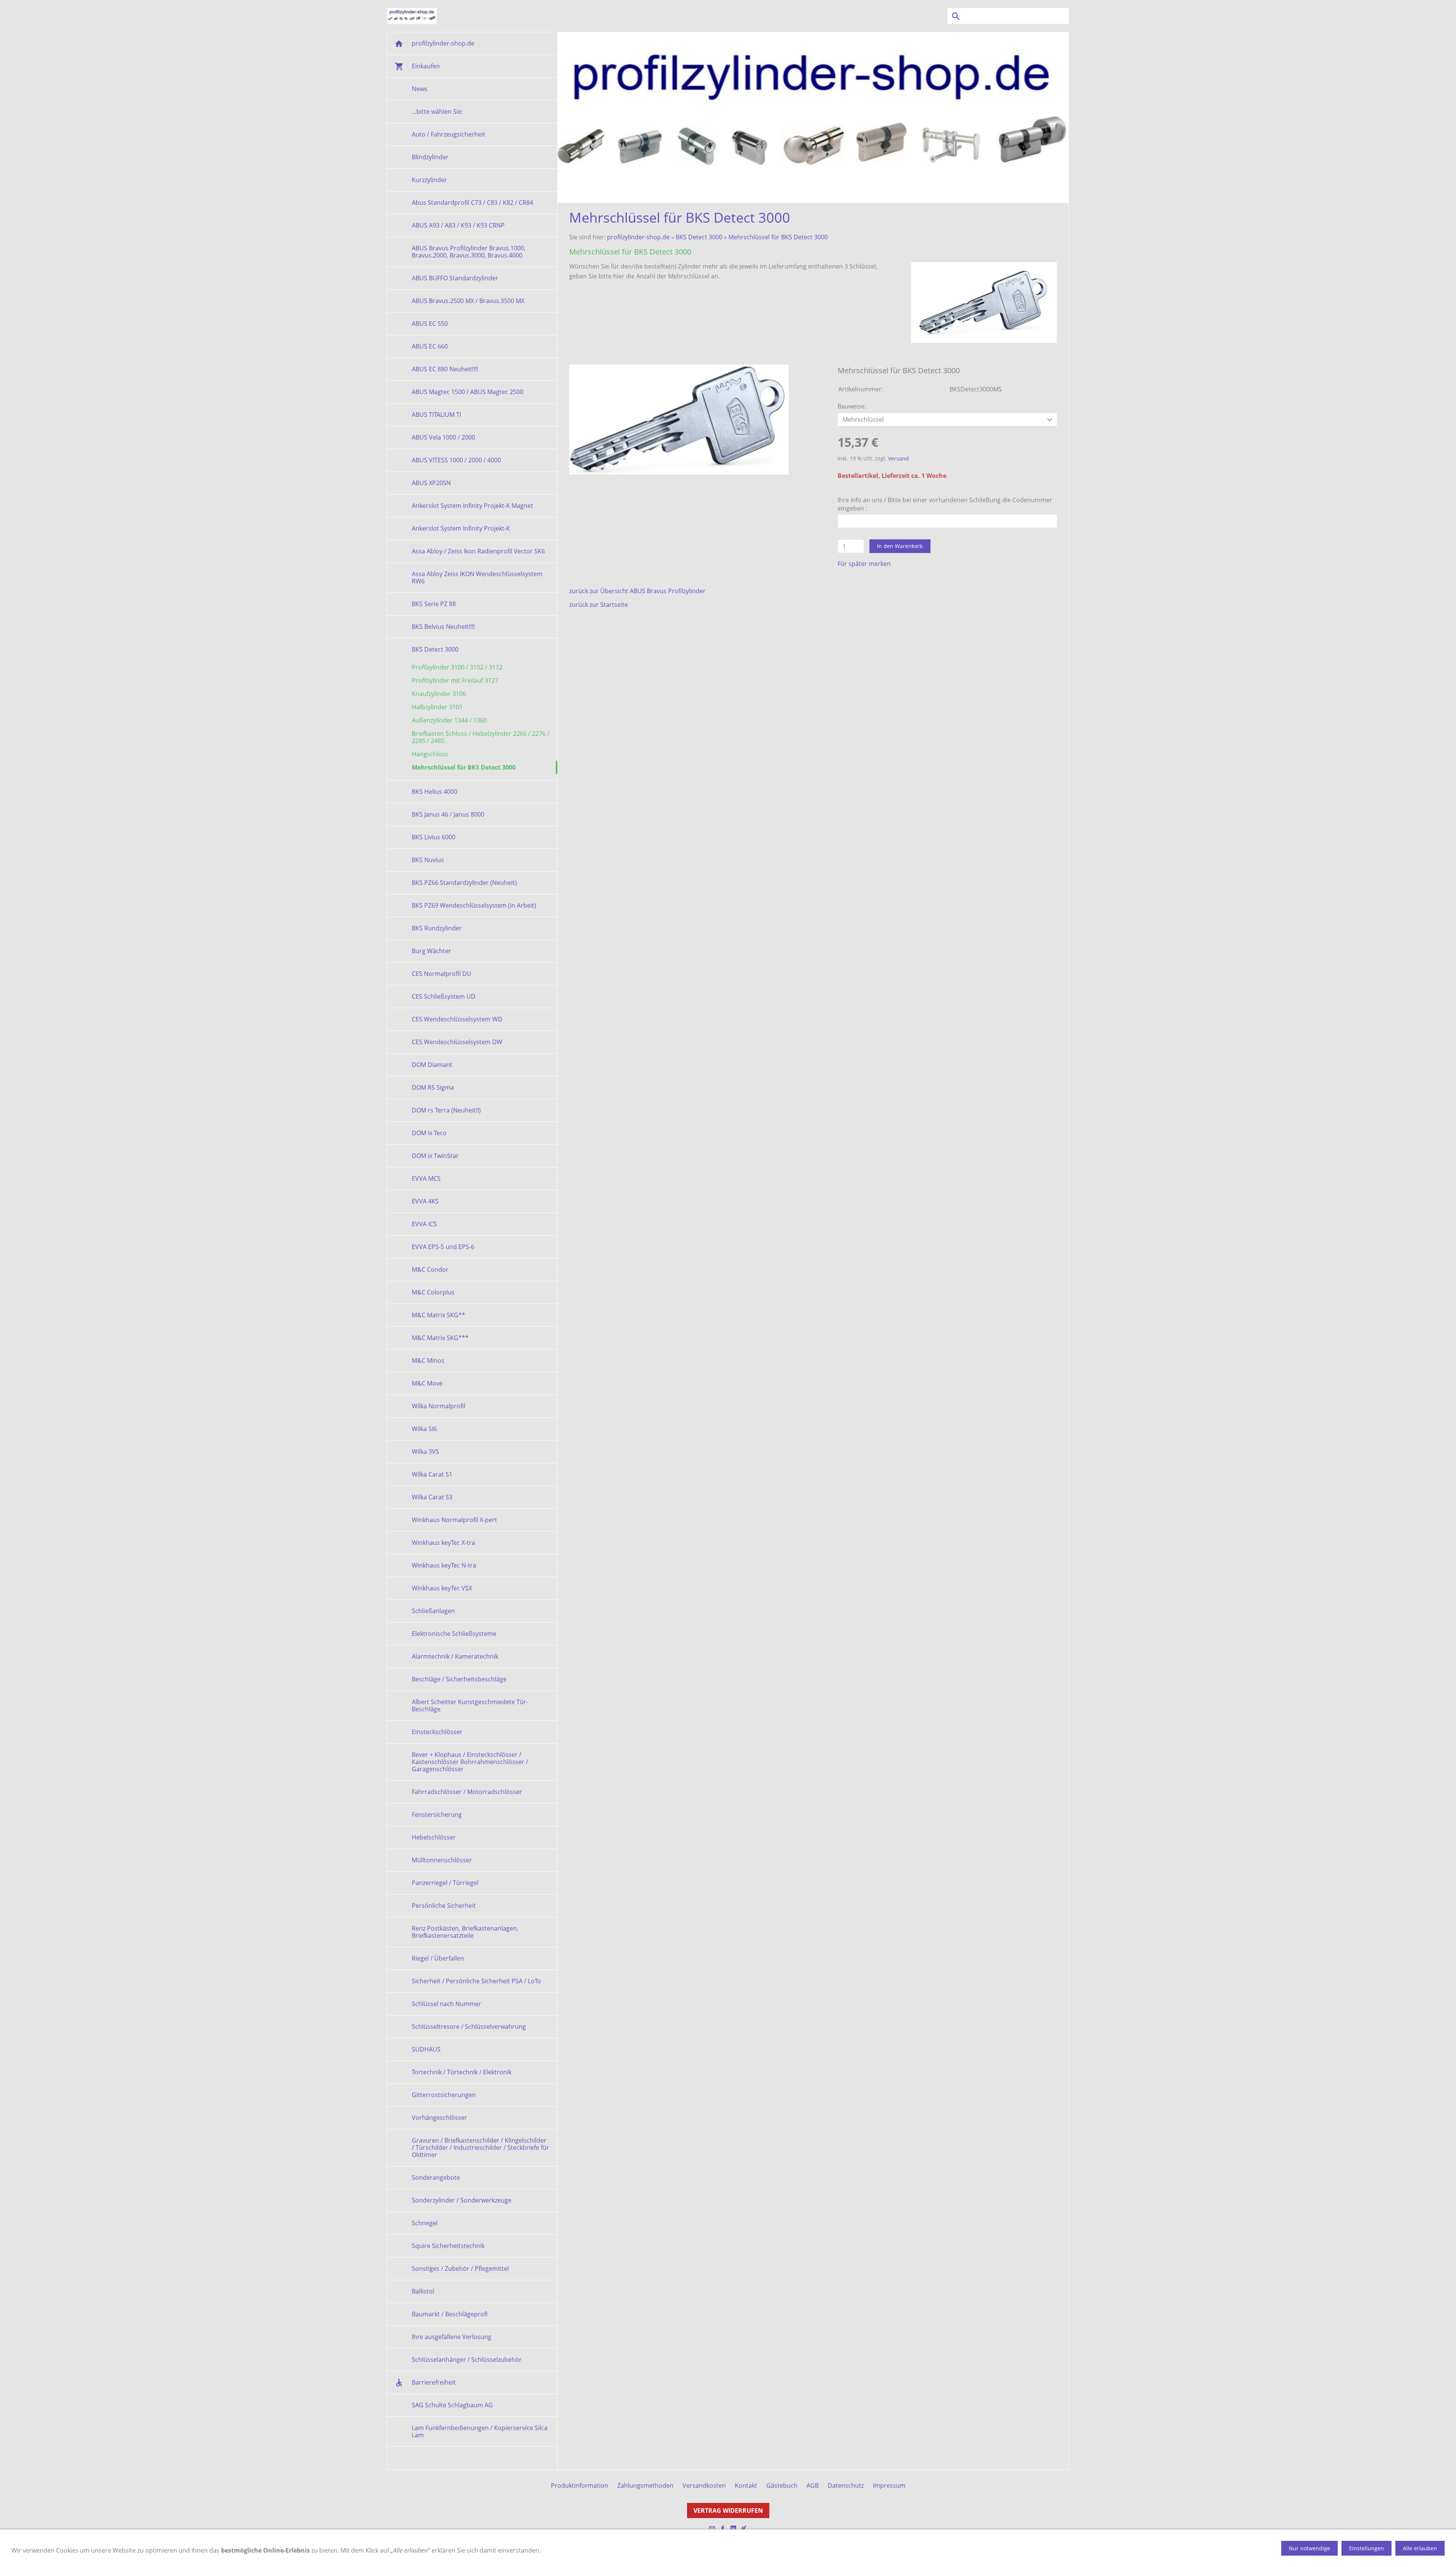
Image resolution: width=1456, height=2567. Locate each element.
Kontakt (746, 2485)
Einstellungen (1367, 2548)
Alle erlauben (1420, 2548)
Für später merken (864, 564)
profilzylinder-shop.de (638, 237)
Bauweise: (852, 406)
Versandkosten (704, 2485)
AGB (813, 2485)
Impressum (889, 2485)
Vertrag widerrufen (728, 2510)
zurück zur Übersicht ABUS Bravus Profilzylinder (637, 591)
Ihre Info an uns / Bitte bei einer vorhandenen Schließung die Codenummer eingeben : (945, 504)
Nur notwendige (1309, 2548)
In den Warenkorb (900, 546)
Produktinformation (580, 2485)
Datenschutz (846, 2485)
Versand (898, 458)
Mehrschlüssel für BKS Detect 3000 (778, 237)
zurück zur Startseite (599, 605)
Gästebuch (782, 2485)
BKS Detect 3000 (699, 237)
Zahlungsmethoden (645, 2485)
